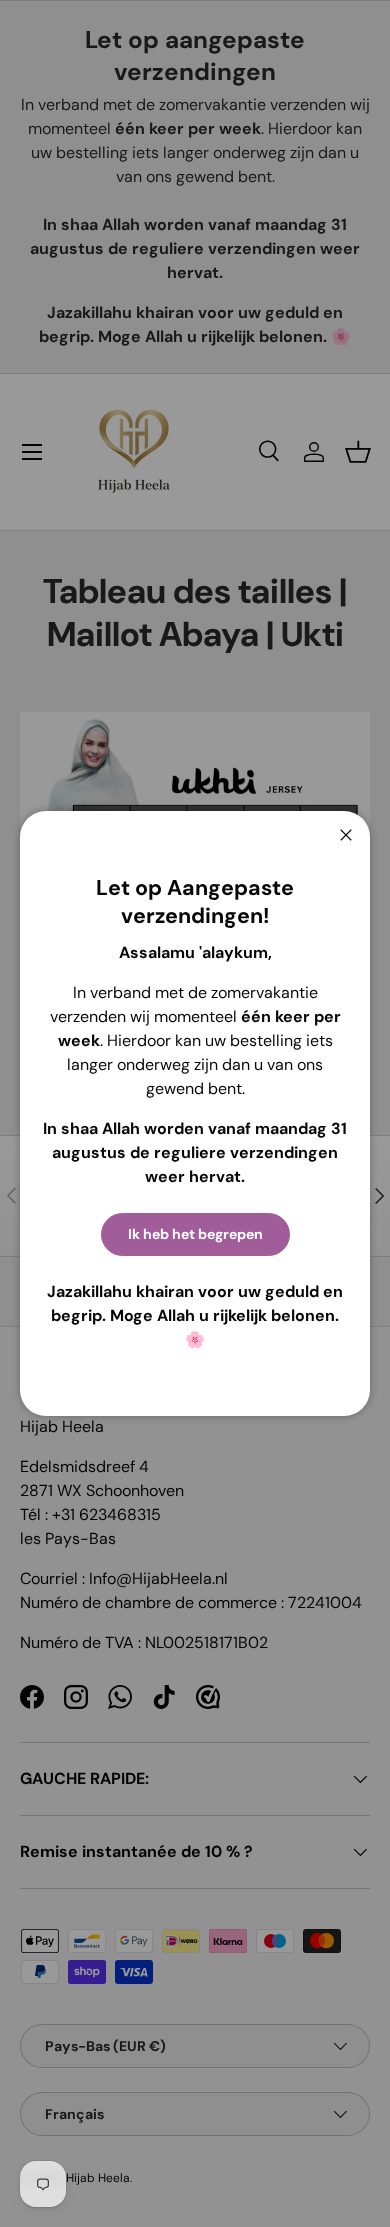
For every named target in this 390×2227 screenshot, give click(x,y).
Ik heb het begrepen (195, 1234)
